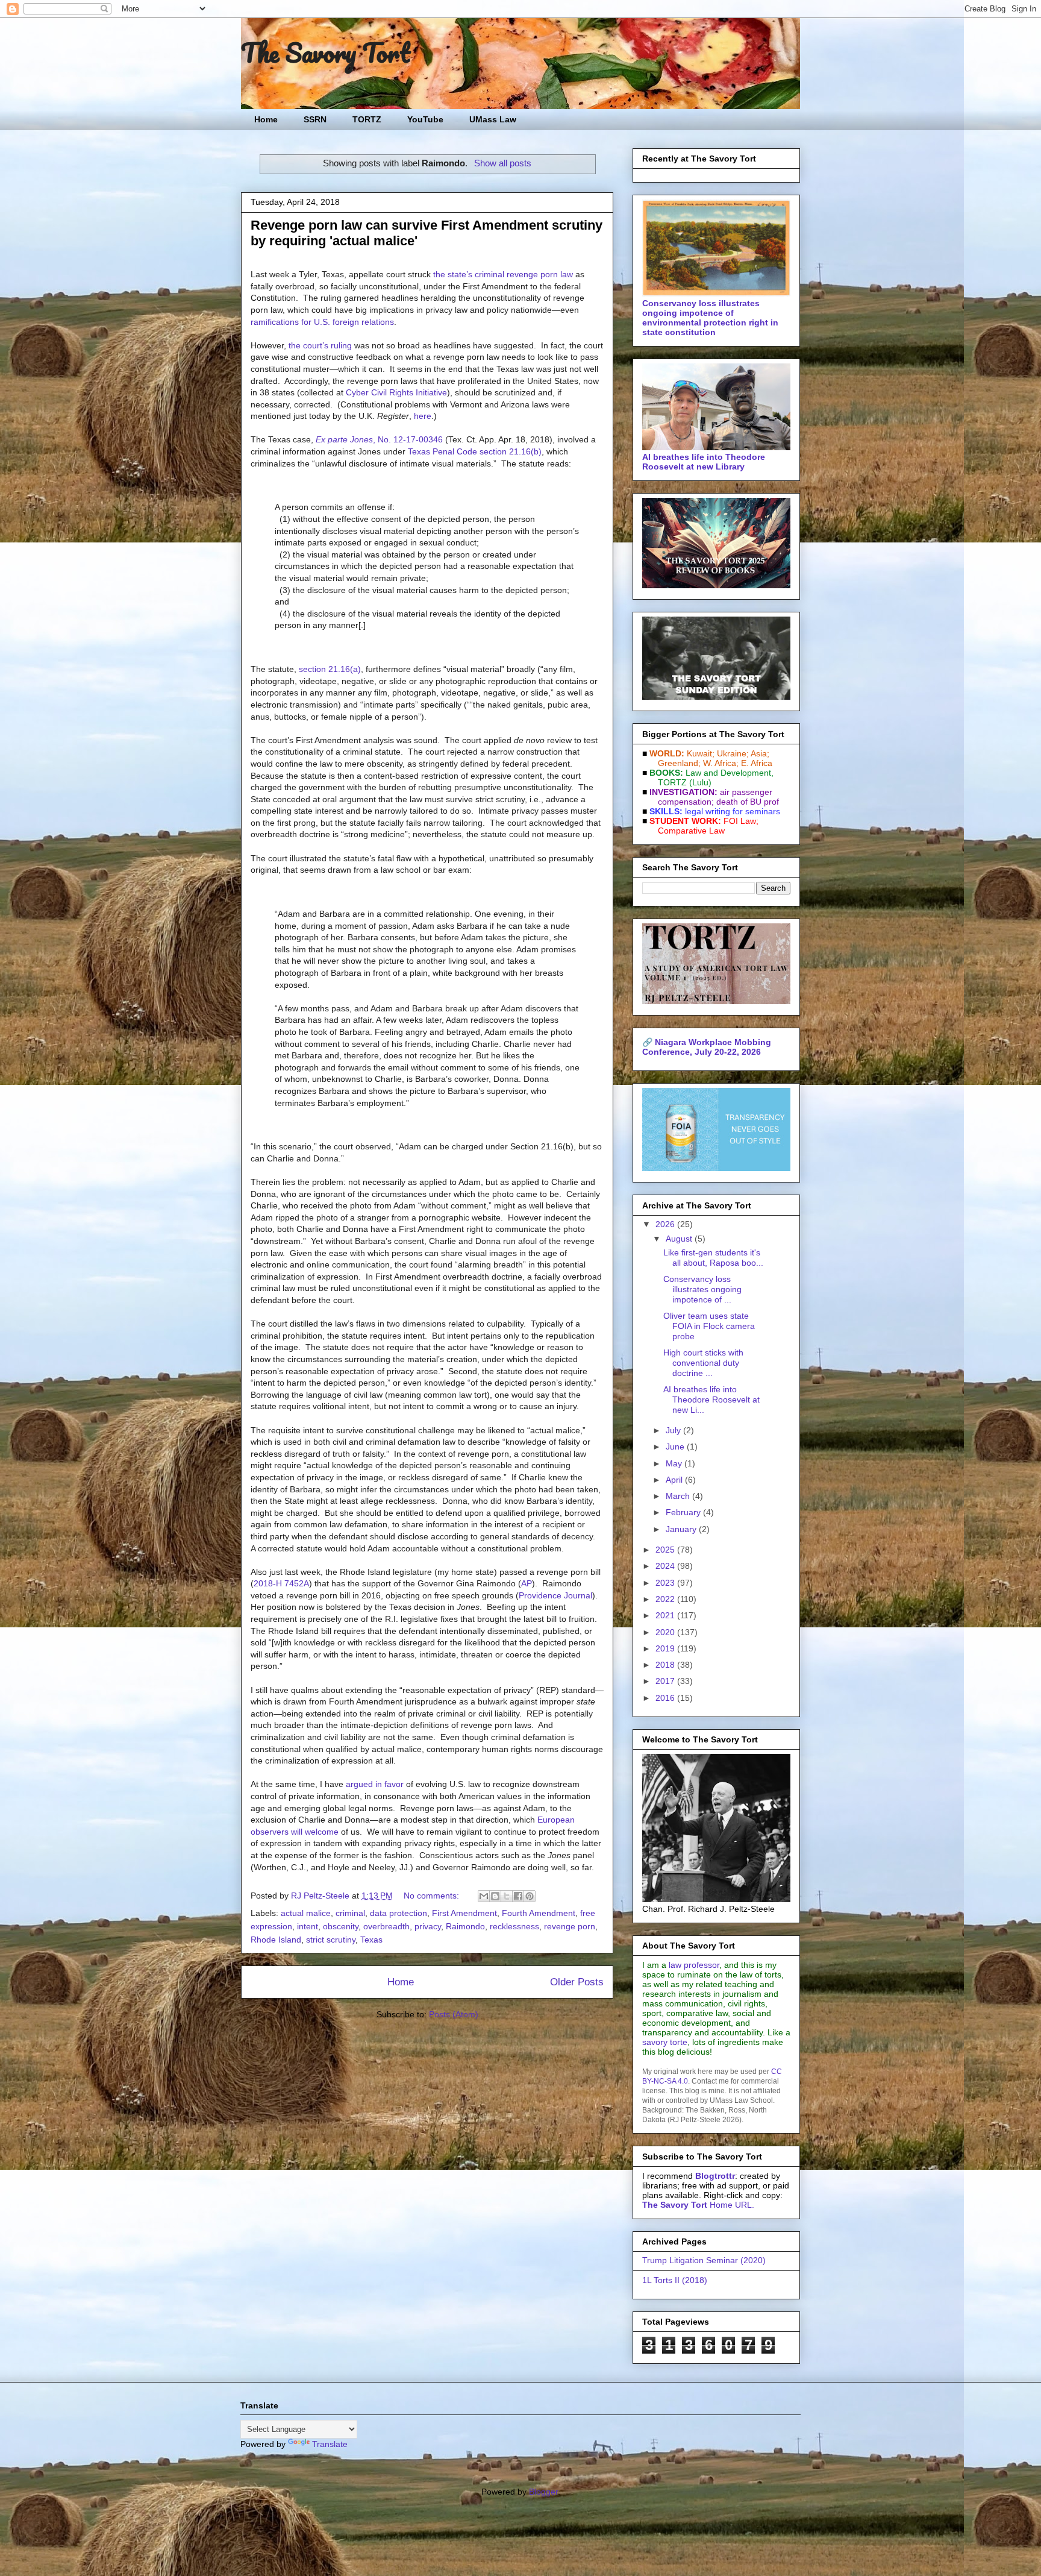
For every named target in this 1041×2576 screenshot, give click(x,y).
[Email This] (484, 1896)
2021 (666, 1615)
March (679, 1496)
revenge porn (570, 1926)
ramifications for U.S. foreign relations (322, 322)
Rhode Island (276, 1940)
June (676, 1447)
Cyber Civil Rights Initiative (396, 392)
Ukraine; (733, 753)
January (682, 1529)
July (674, 1430)
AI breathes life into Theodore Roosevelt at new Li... (711, 1400)
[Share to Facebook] (518, 1896)
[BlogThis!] (495, 1896)
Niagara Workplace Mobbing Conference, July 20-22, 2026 (707, 1047)
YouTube (425, 119)
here (423, 416)
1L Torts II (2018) (675, 2280)
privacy (428, 1926)
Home (266, 119)
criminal (350, 1913)
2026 (666, 1224)
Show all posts (502, 163)
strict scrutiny (331, 1940)
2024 (666, 1566)
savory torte (665, 2042)
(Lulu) (700, 782)
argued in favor (375, 1784)
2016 (666, 1698)
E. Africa (757, 763)
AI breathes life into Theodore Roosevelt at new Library (704, 462)
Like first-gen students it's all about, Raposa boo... (713, 1258)
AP (527, 1583)
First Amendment (464, 1913)
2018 (666, 1665)
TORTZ (367, 119)
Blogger (543, 2492)
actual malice (306, 1913)
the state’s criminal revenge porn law (503, 274)
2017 (666, 1681)
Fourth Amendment (539, 1913)
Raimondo (465, 1926)
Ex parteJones (379, 439)
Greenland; (679, 763)
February (684, 1512)
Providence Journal (555, 1595)
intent (308, 1926)
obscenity (341, 1926)
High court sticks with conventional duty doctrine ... (703, 1363)
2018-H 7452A (281, 1583)
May (675, 1463)
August (680, 1239)
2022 (666, 1599)
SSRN (315, 119)
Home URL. (698, 2205)
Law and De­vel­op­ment (728, 773)
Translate (330, 2444)
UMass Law (493, 119)
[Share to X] (507, 1896)
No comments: (433, 1896)
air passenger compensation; (711, 797)
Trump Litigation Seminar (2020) (704, 2260)
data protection (399, 1913)
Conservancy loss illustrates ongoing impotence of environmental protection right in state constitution (710, 318)
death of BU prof (748, 802)
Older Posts (577, 1982)
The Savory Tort (326, 52)
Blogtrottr (715, 2176)
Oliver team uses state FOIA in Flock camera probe (709, 1326)
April (675, 1480)
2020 (666, 1632)
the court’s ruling (320, 345)
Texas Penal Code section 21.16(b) (475, 451)
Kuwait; (701, 753)
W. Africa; (721, 763)
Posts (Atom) (454, 2014)
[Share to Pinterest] (530, 1896)
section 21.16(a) (330, 669)
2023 (666, 1583)
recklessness (514, 1926)
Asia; (760, 753)
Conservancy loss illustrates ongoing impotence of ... (702, 1289)
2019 (666, 1648)
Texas (371, 1940)
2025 (666, 1550)
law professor (694, 1965)
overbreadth (386, 1926)
